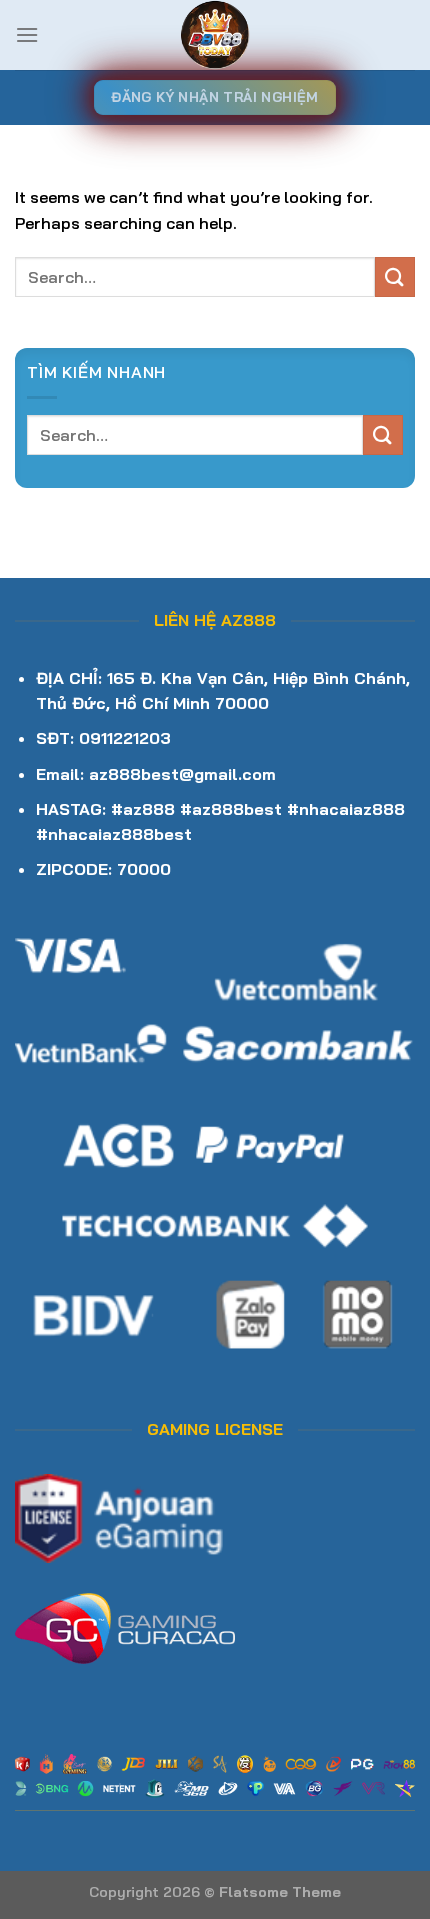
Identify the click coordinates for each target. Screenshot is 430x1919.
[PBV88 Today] (215, 35)
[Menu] (27, 34)
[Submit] (395, 276)
